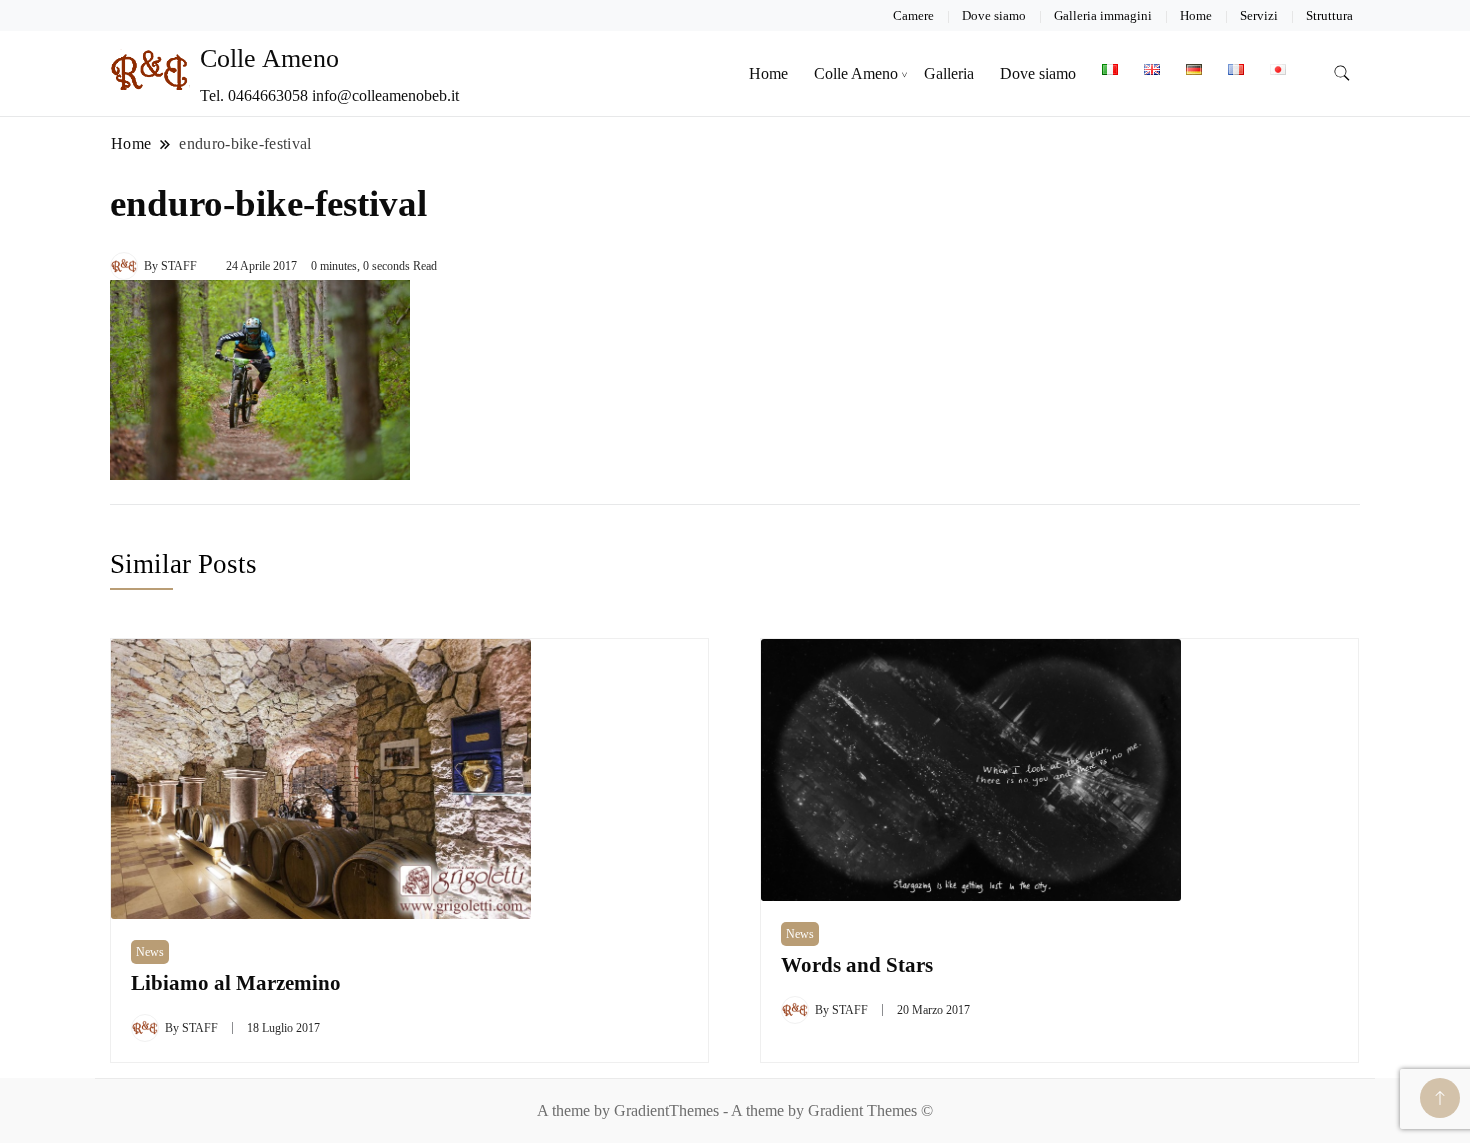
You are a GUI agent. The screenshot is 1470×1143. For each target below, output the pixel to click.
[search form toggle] (1342, 73)
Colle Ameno (269, 58)
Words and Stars (857, 965)
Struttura (1329, 15)
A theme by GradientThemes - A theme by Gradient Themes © (735, 1110)
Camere (913, 15)
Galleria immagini (1103, 15)
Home (1196, 15)
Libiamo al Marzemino (236, 983)
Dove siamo (994, 15)
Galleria (949, 73)
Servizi (1259, 15)
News (150, 952)
